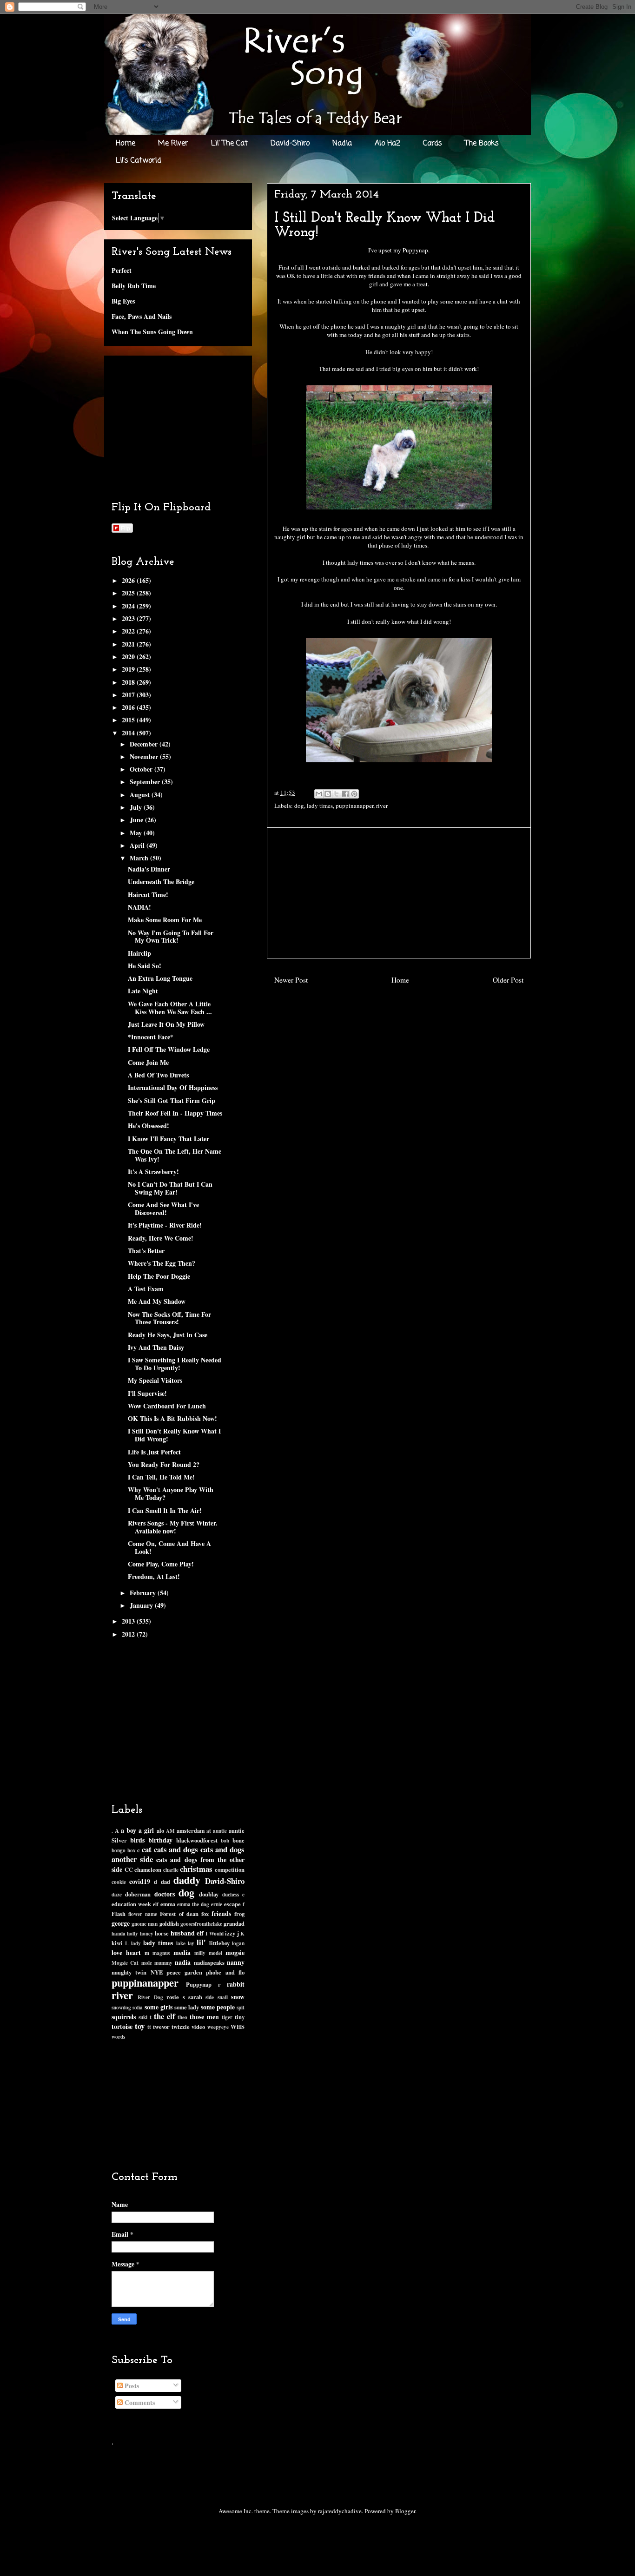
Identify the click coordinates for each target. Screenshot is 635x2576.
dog (299, 806)
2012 (129, 1634)
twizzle (181, 2027)
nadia (183, 1962)
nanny (236, 1962)
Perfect (122, 270)
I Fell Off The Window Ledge (169, 1049)
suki (143, 2017)
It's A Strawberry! (153, 1172)
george (121, 1923)
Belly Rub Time (134, 286)
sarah (195, 1997)
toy (140, 2026)
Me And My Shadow (157, 1301)
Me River (173, 144)
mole (147, 1963)
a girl (146, 1830)
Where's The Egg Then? (162, 1263)
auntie (220, 1831)
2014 (129, 733)
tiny (240, 2017)
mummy (163, 1963)
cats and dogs (176, 1849)
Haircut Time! (148, 895)
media (182, 1952)
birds (137, 1840)
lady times (320, 806)
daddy (187, 1880)
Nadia (342, 144)
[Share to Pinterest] (354, 794)
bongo (119, 1850)
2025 (129, 593)
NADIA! (139, 907)
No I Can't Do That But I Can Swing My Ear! (170, 1188)
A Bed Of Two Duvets (158, 1075)
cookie (119, 1882)
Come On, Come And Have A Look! (169, 1547)
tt (149, 2027)
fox (205, 1914)
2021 (129, 644)
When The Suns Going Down (152, 332)
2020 (129, 657)
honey (147, 1933)
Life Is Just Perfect (154, 1452)
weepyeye (218, 2027)
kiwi (117, 1943)
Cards (433, 144)
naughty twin (129, 1972)
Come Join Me (148, 1062)
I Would (214, 1933)
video (198, 2027)
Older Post (508, 980)
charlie (171, 1870)
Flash (119, 1914)
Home (126, 144)
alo (160, 1830)
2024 (129, 606)
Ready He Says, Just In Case (168, 1335)
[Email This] (319, 794)
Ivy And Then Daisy (156, 1347)
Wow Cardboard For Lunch (167, 1406)
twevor (161, 2027)
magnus (161, 1953)
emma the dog (193, 1904)
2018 (129, 682)
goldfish (169, 1923)
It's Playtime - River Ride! (165, 1225)
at (209, 1831)
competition (230, 1869)
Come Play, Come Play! (161, 1564)
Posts (131, 2386)
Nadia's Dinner (149, 869)
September (146, 782)
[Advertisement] (399, 893)
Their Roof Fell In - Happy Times (175, 1113)
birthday (160, 1840)
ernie (217, 1904)
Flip (126, 528)
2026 (129, 580)
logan (238, 1943)
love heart (126, 1952)
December (145, 744)
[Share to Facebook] (345, 794)
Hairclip (139, 953)
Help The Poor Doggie (159, 1276)
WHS (238, 2027)
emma (168, 1904)
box (132, 1850)
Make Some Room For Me (165, 920)
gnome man (145, 1924)
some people (218, 2007)
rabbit (236, 1984)
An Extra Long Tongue (160, 978)
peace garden (184, 1972)
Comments (139, 2402)
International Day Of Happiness (173, 1087)
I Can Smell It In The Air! (165, 1510)
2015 (129, 720)
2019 (129, 669)
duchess (231, 1894)
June (137, 820)
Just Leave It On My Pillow (166, 1024)
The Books (482, 144)
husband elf (187, 1933)
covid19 (140, 1881)
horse (162, 1933)
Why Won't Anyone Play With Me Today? (171, 1493)
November (145, 756)
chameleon (148, 1869)
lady (136, 1943)
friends (221, 1913)
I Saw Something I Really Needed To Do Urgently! (175, 1364)
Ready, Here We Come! (161, 1238)
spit (241, 2007)
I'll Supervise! (147, 1393)
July (137, 807)
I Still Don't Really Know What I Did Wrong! (174, 1435)
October (142, 769)
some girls (159, 2007)
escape (232, 1904)
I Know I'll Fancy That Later (169, 1139)
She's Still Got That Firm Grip (172, 1100)
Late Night (143, 991)
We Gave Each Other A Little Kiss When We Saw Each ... (170, 1008)
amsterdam (191, 1830)
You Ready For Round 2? (164, 1464)
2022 (129, 631)
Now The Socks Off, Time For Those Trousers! (169, 1318)
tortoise (122, 2026)
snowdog (121, 2007)
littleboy (219, 1943)
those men (204, 2017)
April (138, 845)
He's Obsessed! (149, 1126)
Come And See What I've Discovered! (163, 1209)
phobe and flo (225, 1972)
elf (156, 1904)
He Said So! (145, 966)
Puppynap (199, 1984)
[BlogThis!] (328, 794)
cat (147, 1849)
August (141, 795)
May (137, 833)
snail (223, 1997)
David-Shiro (290, 144)
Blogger (405, 2511)
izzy (230, 1933)
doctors (165, 1894)
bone (238, 1840)
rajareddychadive (340, 2511)
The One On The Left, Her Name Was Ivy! (175, 1155)
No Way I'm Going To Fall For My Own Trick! (171, 937)
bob (225, 1840)
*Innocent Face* (151, 1037)
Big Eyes (123, 301)
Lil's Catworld (139, 161)
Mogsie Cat (125, 1963)
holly (132, 1933)
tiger (227, 2017)
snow (238, 1997)
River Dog (150, 1997)
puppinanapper (354, 806)
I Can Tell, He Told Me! (161, 1477)
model (215, 1953)
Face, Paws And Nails (142, 316)
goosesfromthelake (201, 1924)
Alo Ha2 (387, 144)
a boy (129, 1830)
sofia (138, 2007)
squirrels (124, 2017)
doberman (138, 1894)
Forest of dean (179, 1914)
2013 (129, 1621)
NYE (157, 1972)
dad (165, 1882)
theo (182, 2017)
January (142, 1605)
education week (131, 1904)
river (382, 806)
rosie (173, 1997)
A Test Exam (146, 1289)
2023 (129, 618)
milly (200, 1953)
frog (239, 1914)
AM (170, 1831)
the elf (165, 2016)
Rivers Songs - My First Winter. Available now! (173, 1527)
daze (117, 1894)
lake (181, 1943)
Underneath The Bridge (161, 882)
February (144, 1593)
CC (129, 1869)
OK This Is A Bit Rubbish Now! (172, 1418)
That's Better (146, 1251)
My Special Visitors (155, 1380)
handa (119, 1933)
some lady (187, 2007)
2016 (129, 707)
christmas (196, 1869)
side (210, 1997)
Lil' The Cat (229, 144)
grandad (234, 1923)
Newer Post (291, 980)
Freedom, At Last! (154, 1576)
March (140, 858)
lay (191, 1943)
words (118, 2037)
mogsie (235, 1952)
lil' (201, 1942)
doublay (209, 1894)
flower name (143, 1914)
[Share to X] (337, 794)
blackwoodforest (197, 1840)
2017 (129, 695)
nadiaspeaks (209, 1962)
